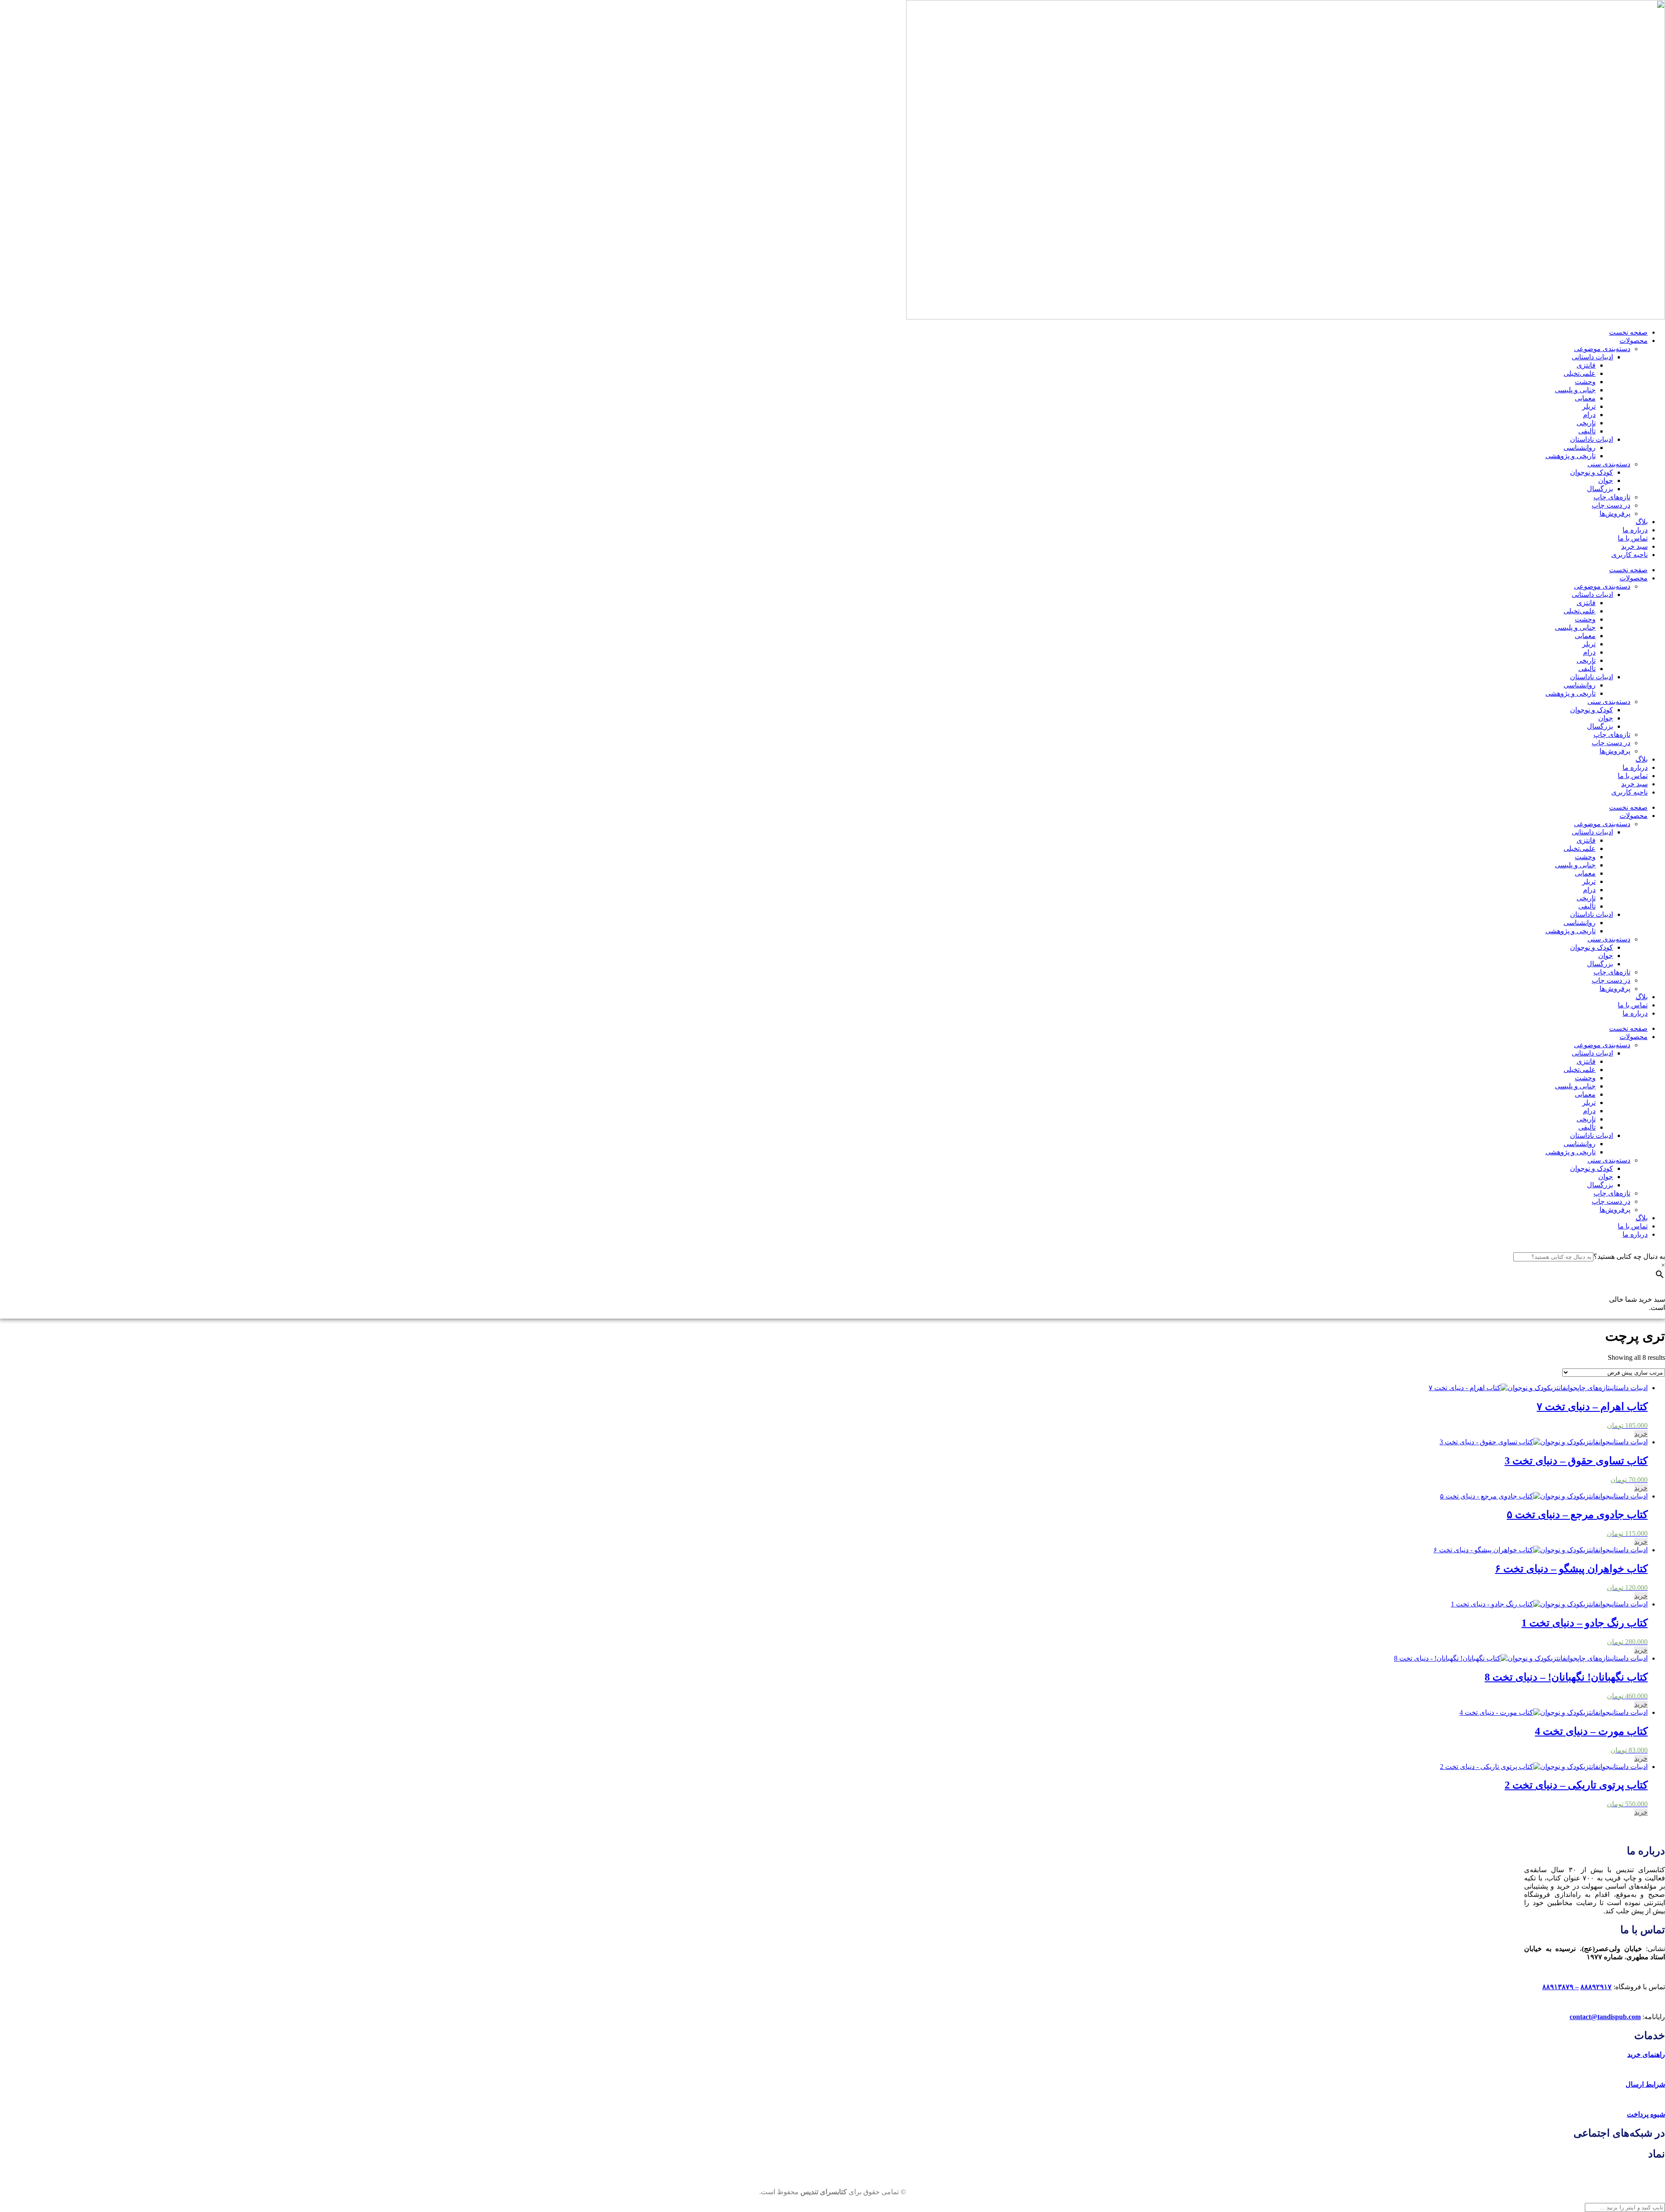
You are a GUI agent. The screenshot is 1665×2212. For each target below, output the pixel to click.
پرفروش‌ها (1615, 513)
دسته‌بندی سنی (1609, 464)
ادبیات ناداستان (1592, 439)
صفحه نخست (1628, 332)
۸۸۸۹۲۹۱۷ (1596, 1987)
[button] (1641, 1434)
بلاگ (1642, 522)
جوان (1606, 481)
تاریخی (1586, 423)
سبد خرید (1634, 546)
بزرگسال (1600, 489)
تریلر (1589, 406)
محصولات (1634, 340)
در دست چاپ (1611, 505)
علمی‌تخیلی (1580, 373)
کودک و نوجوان (1592, 472)
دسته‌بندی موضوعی (1602, 349)
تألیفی (1587, 431)
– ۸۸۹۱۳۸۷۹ (1561, 1987)
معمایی (1585, 398)
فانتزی (1586, 365)
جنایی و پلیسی (1575, 390)
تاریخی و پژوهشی (1570, 456)
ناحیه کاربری (1629, 555)
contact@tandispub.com (1605, 2017)
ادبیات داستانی (1592, 357)
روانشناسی (1580, 448)
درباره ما (1635, 530)
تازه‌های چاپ (1612, 497)
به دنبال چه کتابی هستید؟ (1629, 1256)
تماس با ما (1633, 538)
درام (1589, 415)
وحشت (1585, 382)
